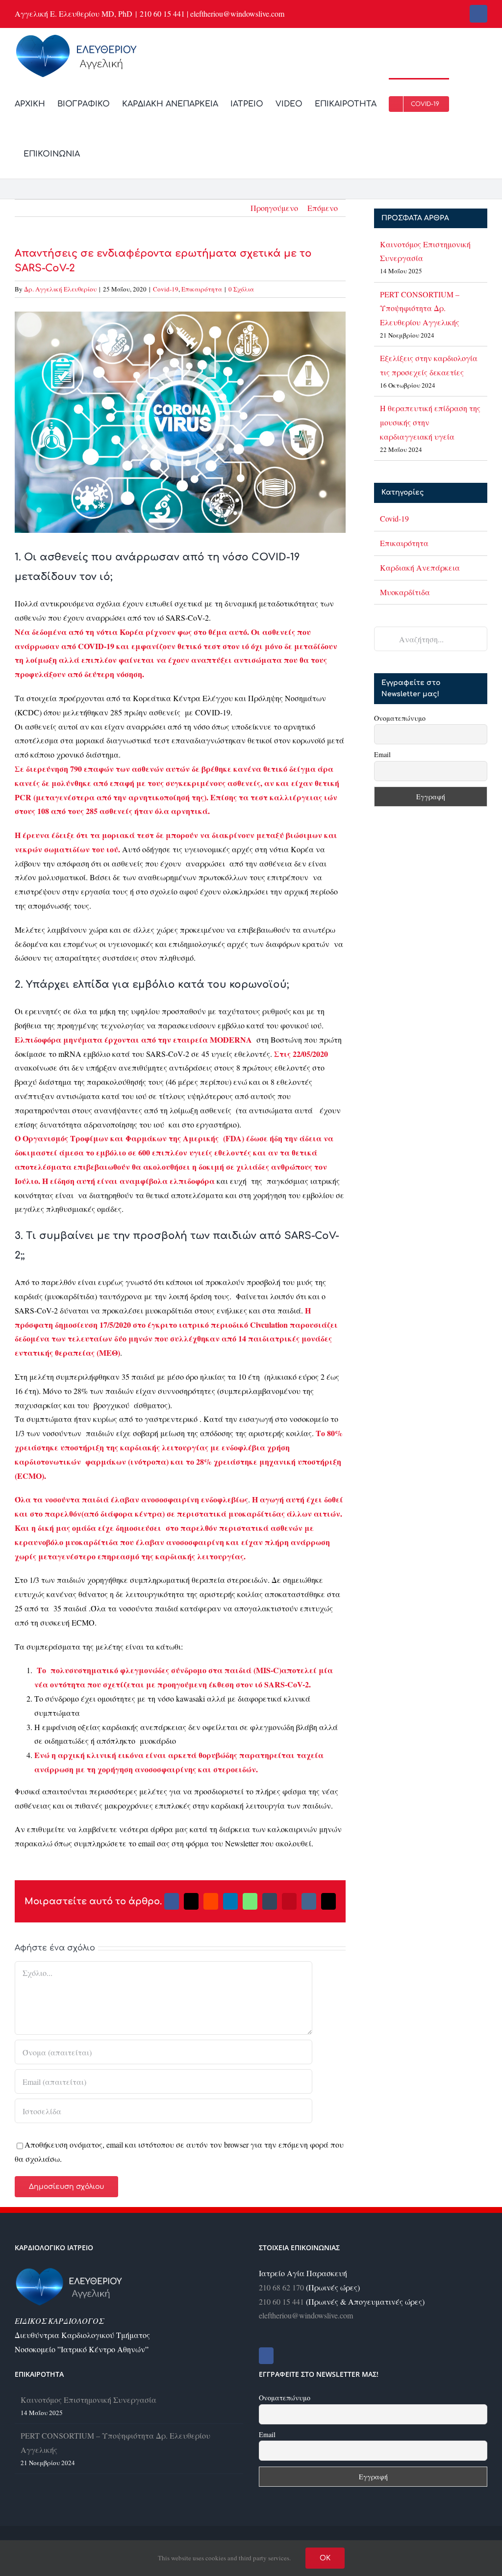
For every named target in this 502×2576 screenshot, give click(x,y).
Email (382, 754)
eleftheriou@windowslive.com (306, 2315)
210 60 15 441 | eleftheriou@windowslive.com (212, 13)
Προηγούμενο (274, 208)
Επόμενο (323, 208)
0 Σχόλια (241, 289)
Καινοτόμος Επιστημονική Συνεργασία (88, 2400)
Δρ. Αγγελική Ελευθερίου (60, 289)
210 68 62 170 (281, 2287)
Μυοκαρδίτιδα (405, 592)
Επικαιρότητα (202, 289)
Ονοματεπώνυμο (400, 718)
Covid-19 (166, 289)
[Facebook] (266, 2356)
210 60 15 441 (281, 2301)
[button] (95, 153)
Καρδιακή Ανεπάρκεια (420, 567)
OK (325, 2558)
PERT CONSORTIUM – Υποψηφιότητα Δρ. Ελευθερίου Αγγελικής (420, 308)
